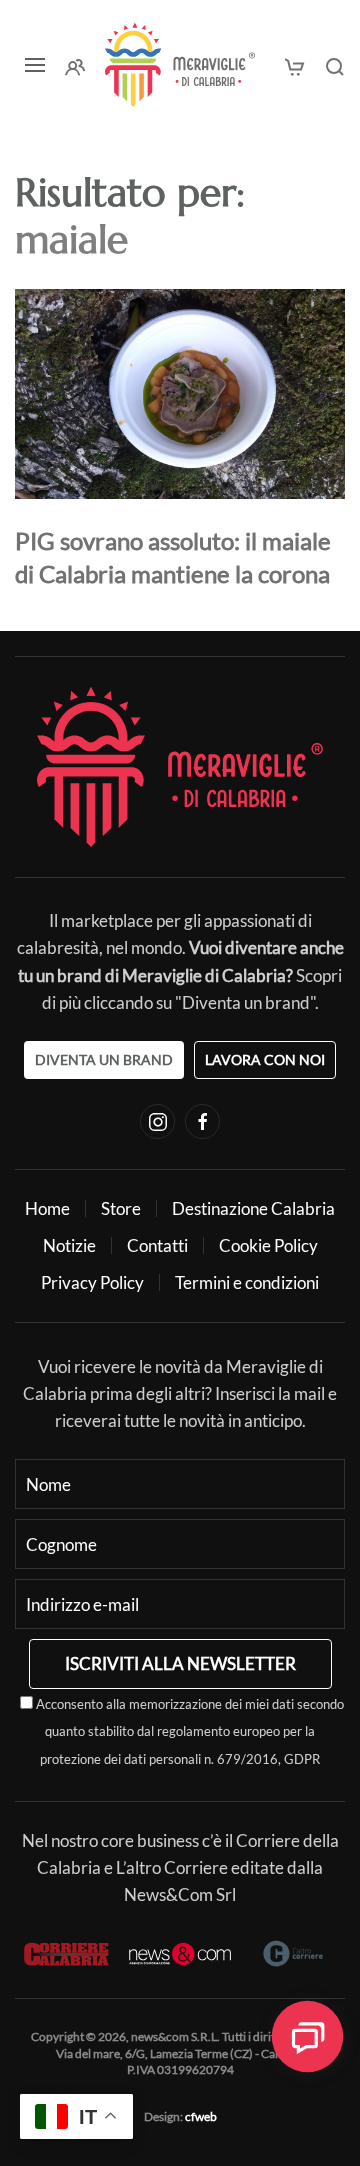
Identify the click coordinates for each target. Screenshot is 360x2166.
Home (47, 1208)
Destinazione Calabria (253, 1208)
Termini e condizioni (247, 1282)
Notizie (69, 1245)
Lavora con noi (265, 1059)
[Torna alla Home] (180, 65)
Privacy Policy (92, 1282)
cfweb (201, 2116)
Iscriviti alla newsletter (180, 1663)
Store (121, 1208)
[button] (35, 65)
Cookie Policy (268, 1245)
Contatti (157, 1245)
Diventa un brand (104, 1059)
